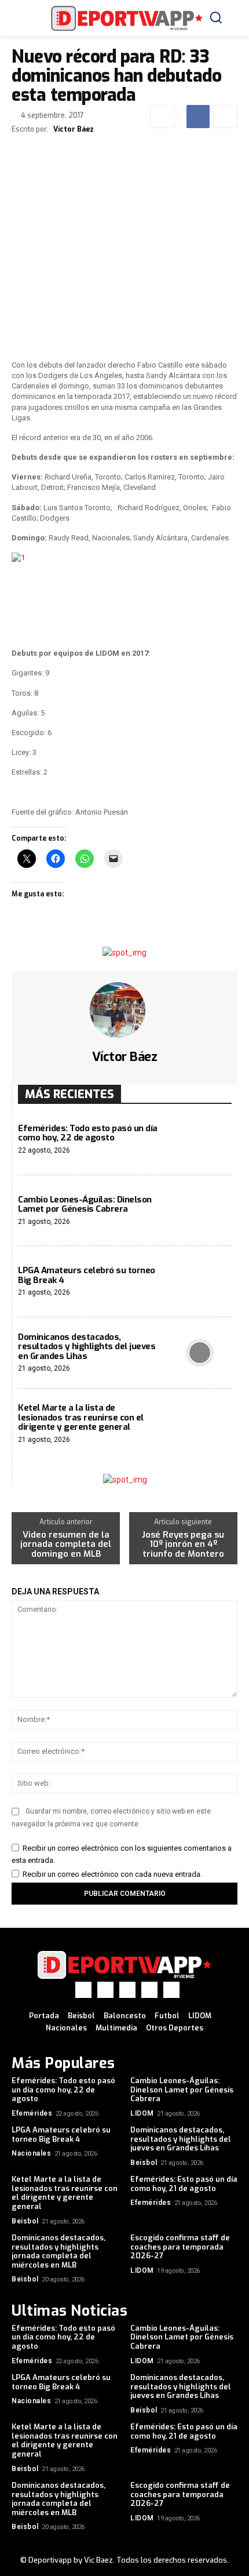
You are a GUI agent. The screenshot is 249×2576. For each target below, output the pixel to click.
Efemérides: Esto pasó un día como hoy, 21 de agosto (184, 2184)
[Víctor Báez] (124, 1010)
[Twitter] (127, 1990)
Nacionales (31, 2153)
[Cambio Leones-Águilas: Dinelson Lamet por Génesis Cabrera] (199, 1211)
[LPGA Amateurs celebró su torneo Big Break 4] (199, 1282)
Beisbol (144, 2163)
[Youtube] (171, 1990)
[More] (225, 117)
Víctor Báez (74, 129)
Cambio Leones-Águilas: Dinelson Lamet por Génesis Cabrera (85, 1205)
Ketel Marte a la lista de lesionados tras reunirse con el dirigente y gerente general (81, 1417)
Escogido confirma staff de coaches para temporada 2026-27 (180, 2247)
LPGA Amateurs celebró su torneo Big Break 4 (87, 1275)
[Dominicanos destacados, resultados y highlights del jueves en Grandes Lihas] (199, 1353)
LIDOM (142, 2113)
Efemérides (32, 2113)
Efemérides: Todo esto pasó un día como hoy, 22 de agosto (88, 1133)
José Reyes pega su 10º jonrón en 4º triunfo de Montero (183, 1545)
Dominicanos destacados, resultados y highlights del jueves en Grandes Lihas (87, 1347)
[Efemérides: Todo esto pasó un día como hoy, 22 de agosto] (199, 1140)
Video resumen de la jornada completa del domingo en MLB (66, 1545)
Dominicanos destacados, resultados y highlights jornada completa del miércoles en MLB (58, 2251)
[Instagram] (105, 1990)
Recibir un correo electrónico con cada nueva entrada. (112, 1874)
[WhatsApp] (149, 1990)
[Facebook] (198, 117)
